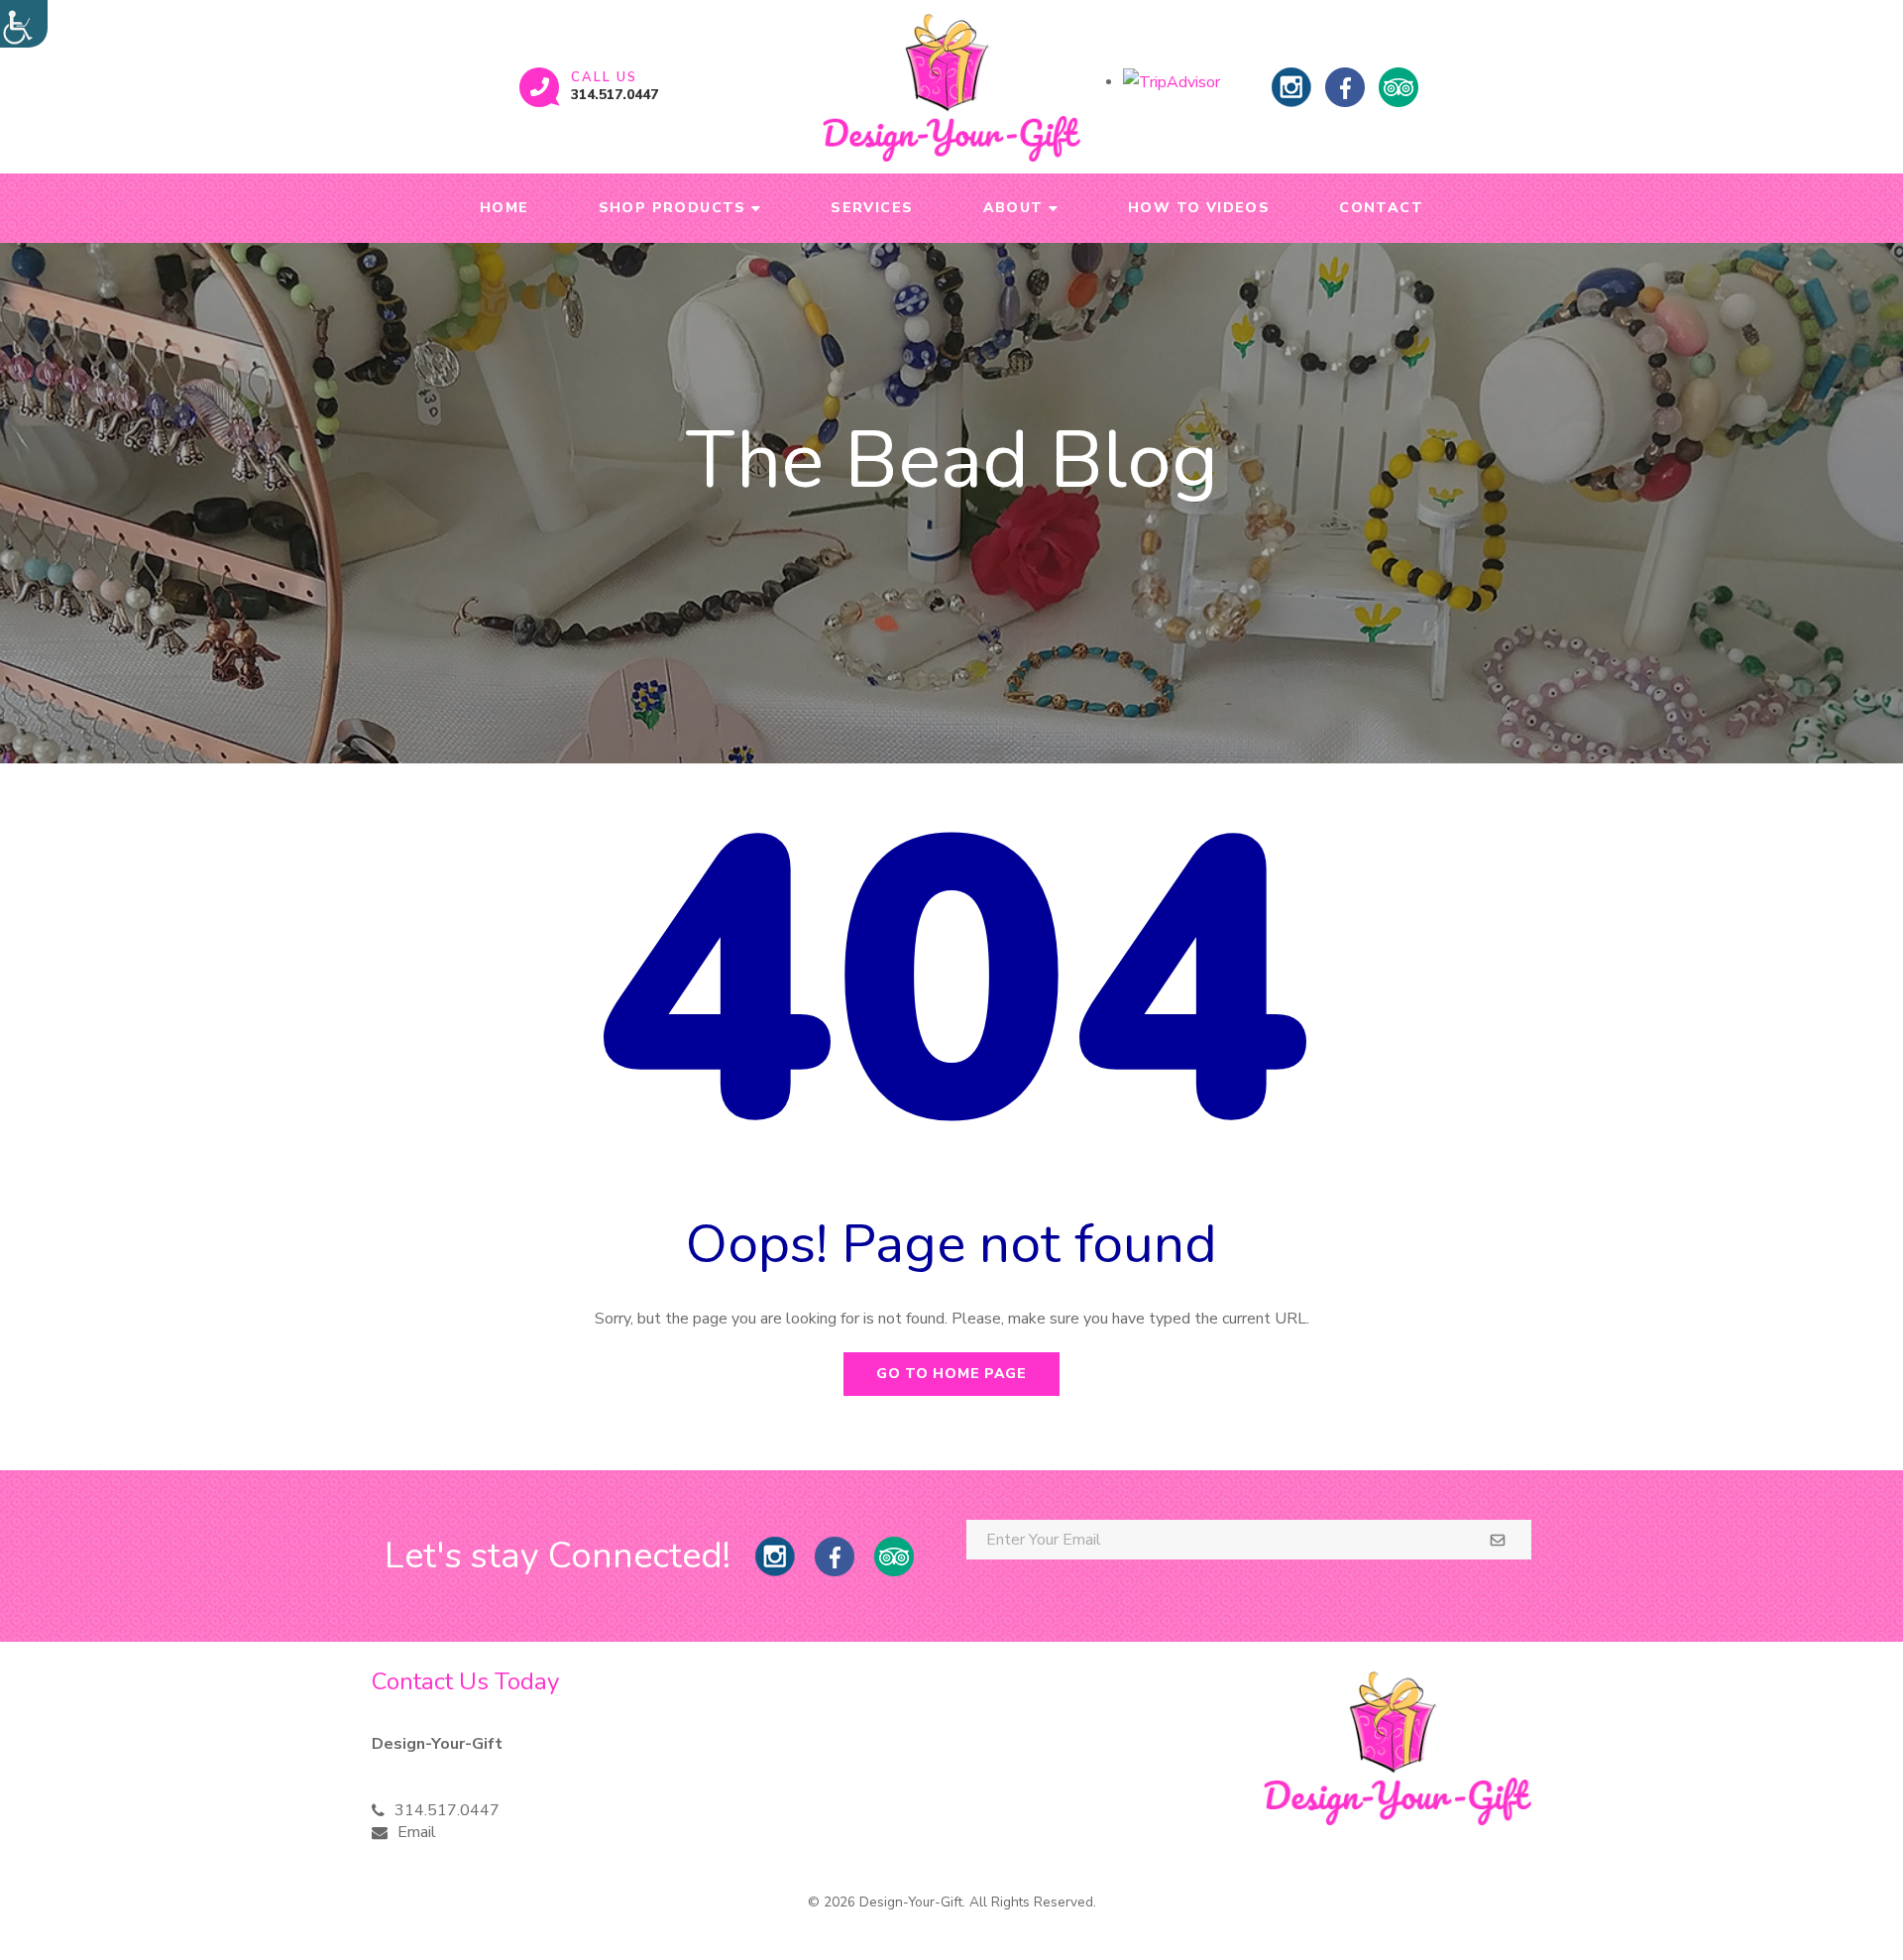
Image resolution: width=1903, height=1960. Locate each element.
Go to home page (951, 1374)
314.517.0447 (615, 95)
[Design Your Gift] (951, 87)
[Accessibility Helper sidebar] (24, 24)
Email (417, 1832)
